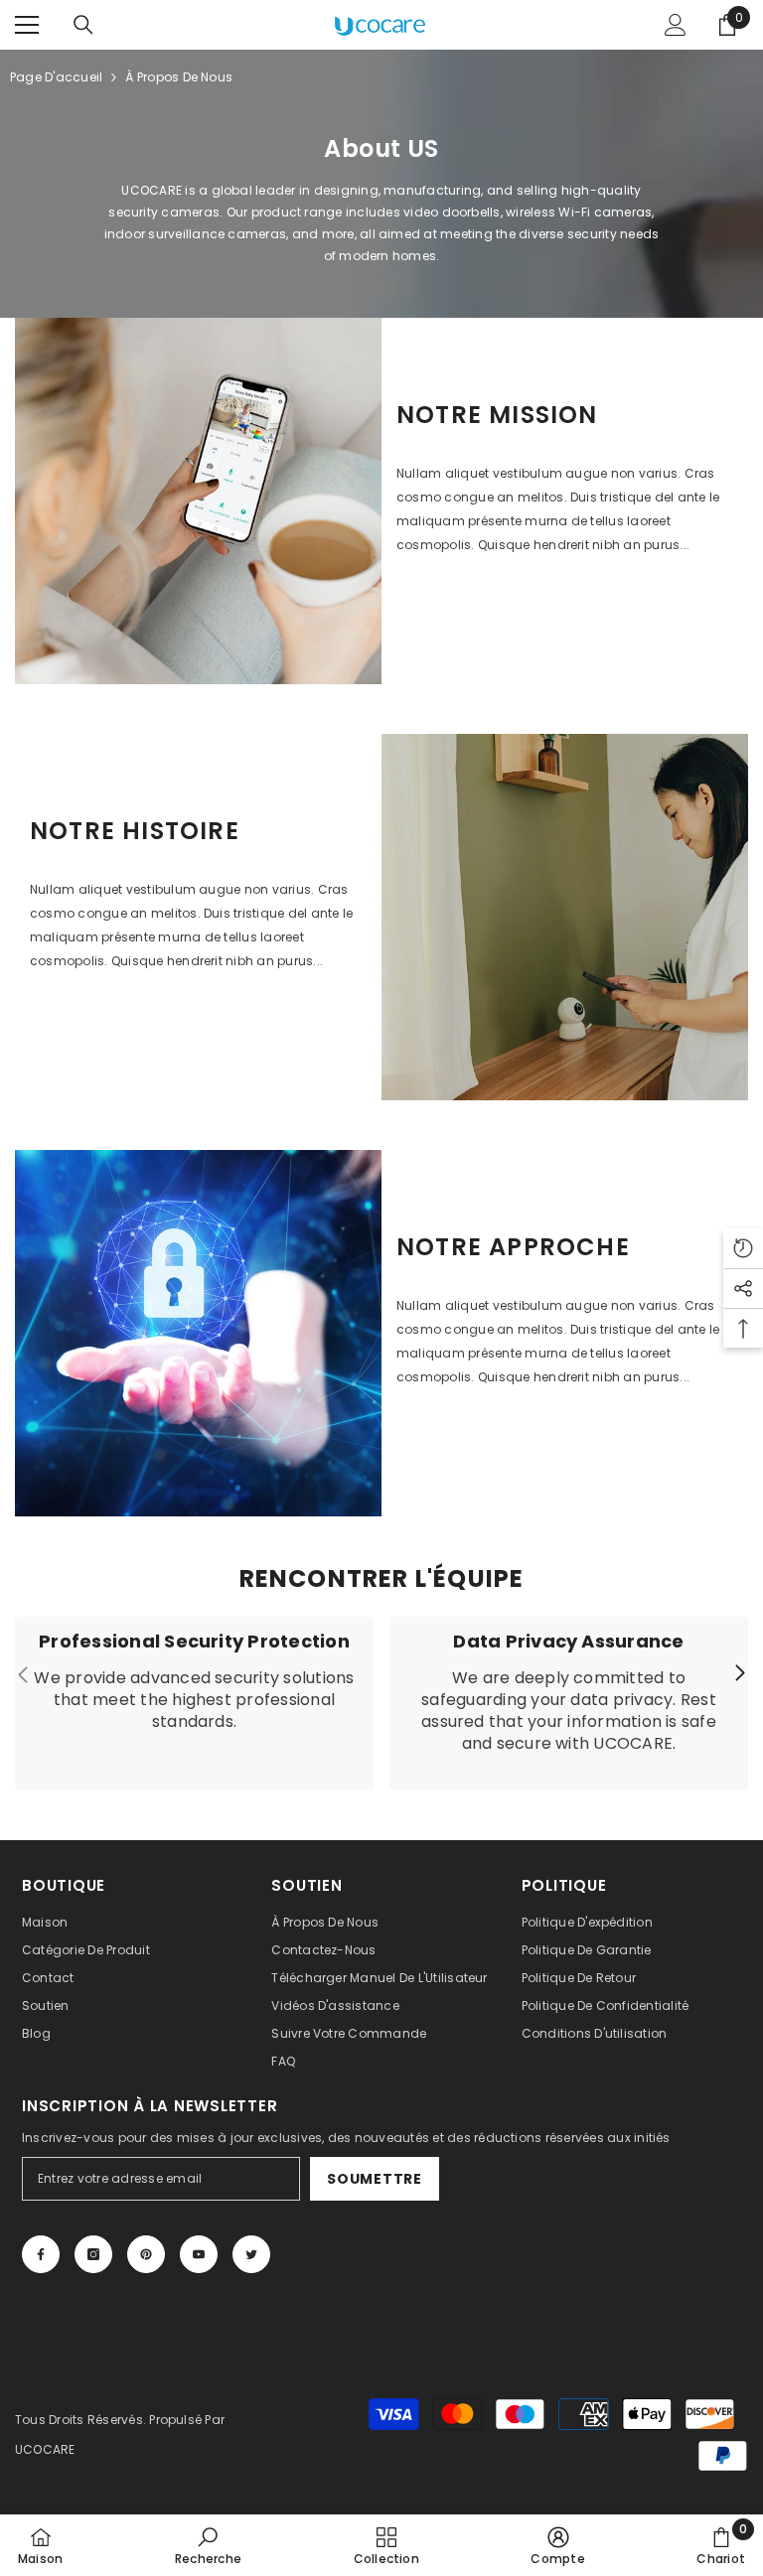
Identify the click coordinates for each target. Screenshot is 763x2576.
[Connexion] (676, 25)
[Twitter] (251, 2254)
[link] (198, 501)
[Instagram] (93, 2254)
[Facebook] (41, 2254)
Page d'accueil (56, 77)
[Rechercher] (83, 25)
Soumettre (374, 2179)
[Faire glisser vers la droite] (739, 1674)
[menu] (27, 25)
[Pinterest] (146, 2254)
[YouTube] (199, 2254)
